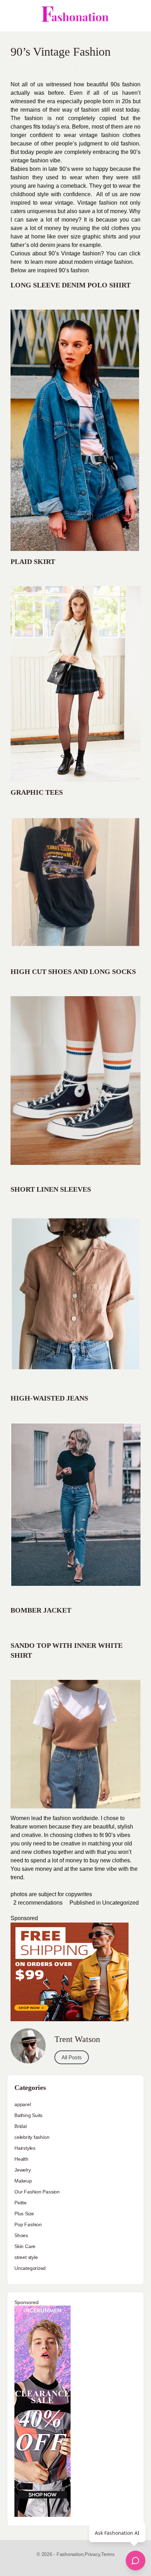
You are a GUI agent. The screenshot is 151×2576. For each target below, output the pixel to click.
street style (26, 2257)
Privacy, (93, 2554)
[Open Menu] (11, 16)
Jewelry (23, 2170)
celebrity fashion (32, 2137)
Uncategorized (120, 1903)
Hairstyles (25, 2148)
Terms (108, 2554)
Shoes (21, 2235)
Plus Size (24, 2214)
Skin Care (25, 2246)
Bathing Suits (28, 2115)
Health (21, 2159)
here (16, 262)
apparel (23, 2104)
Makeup (23, 2181)
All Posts (72, 2057)
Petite (21, 2203)
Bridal (21, 2126)
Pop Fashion (28, 2224)
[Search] (138, 16)
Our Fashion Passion (37, 2192)
